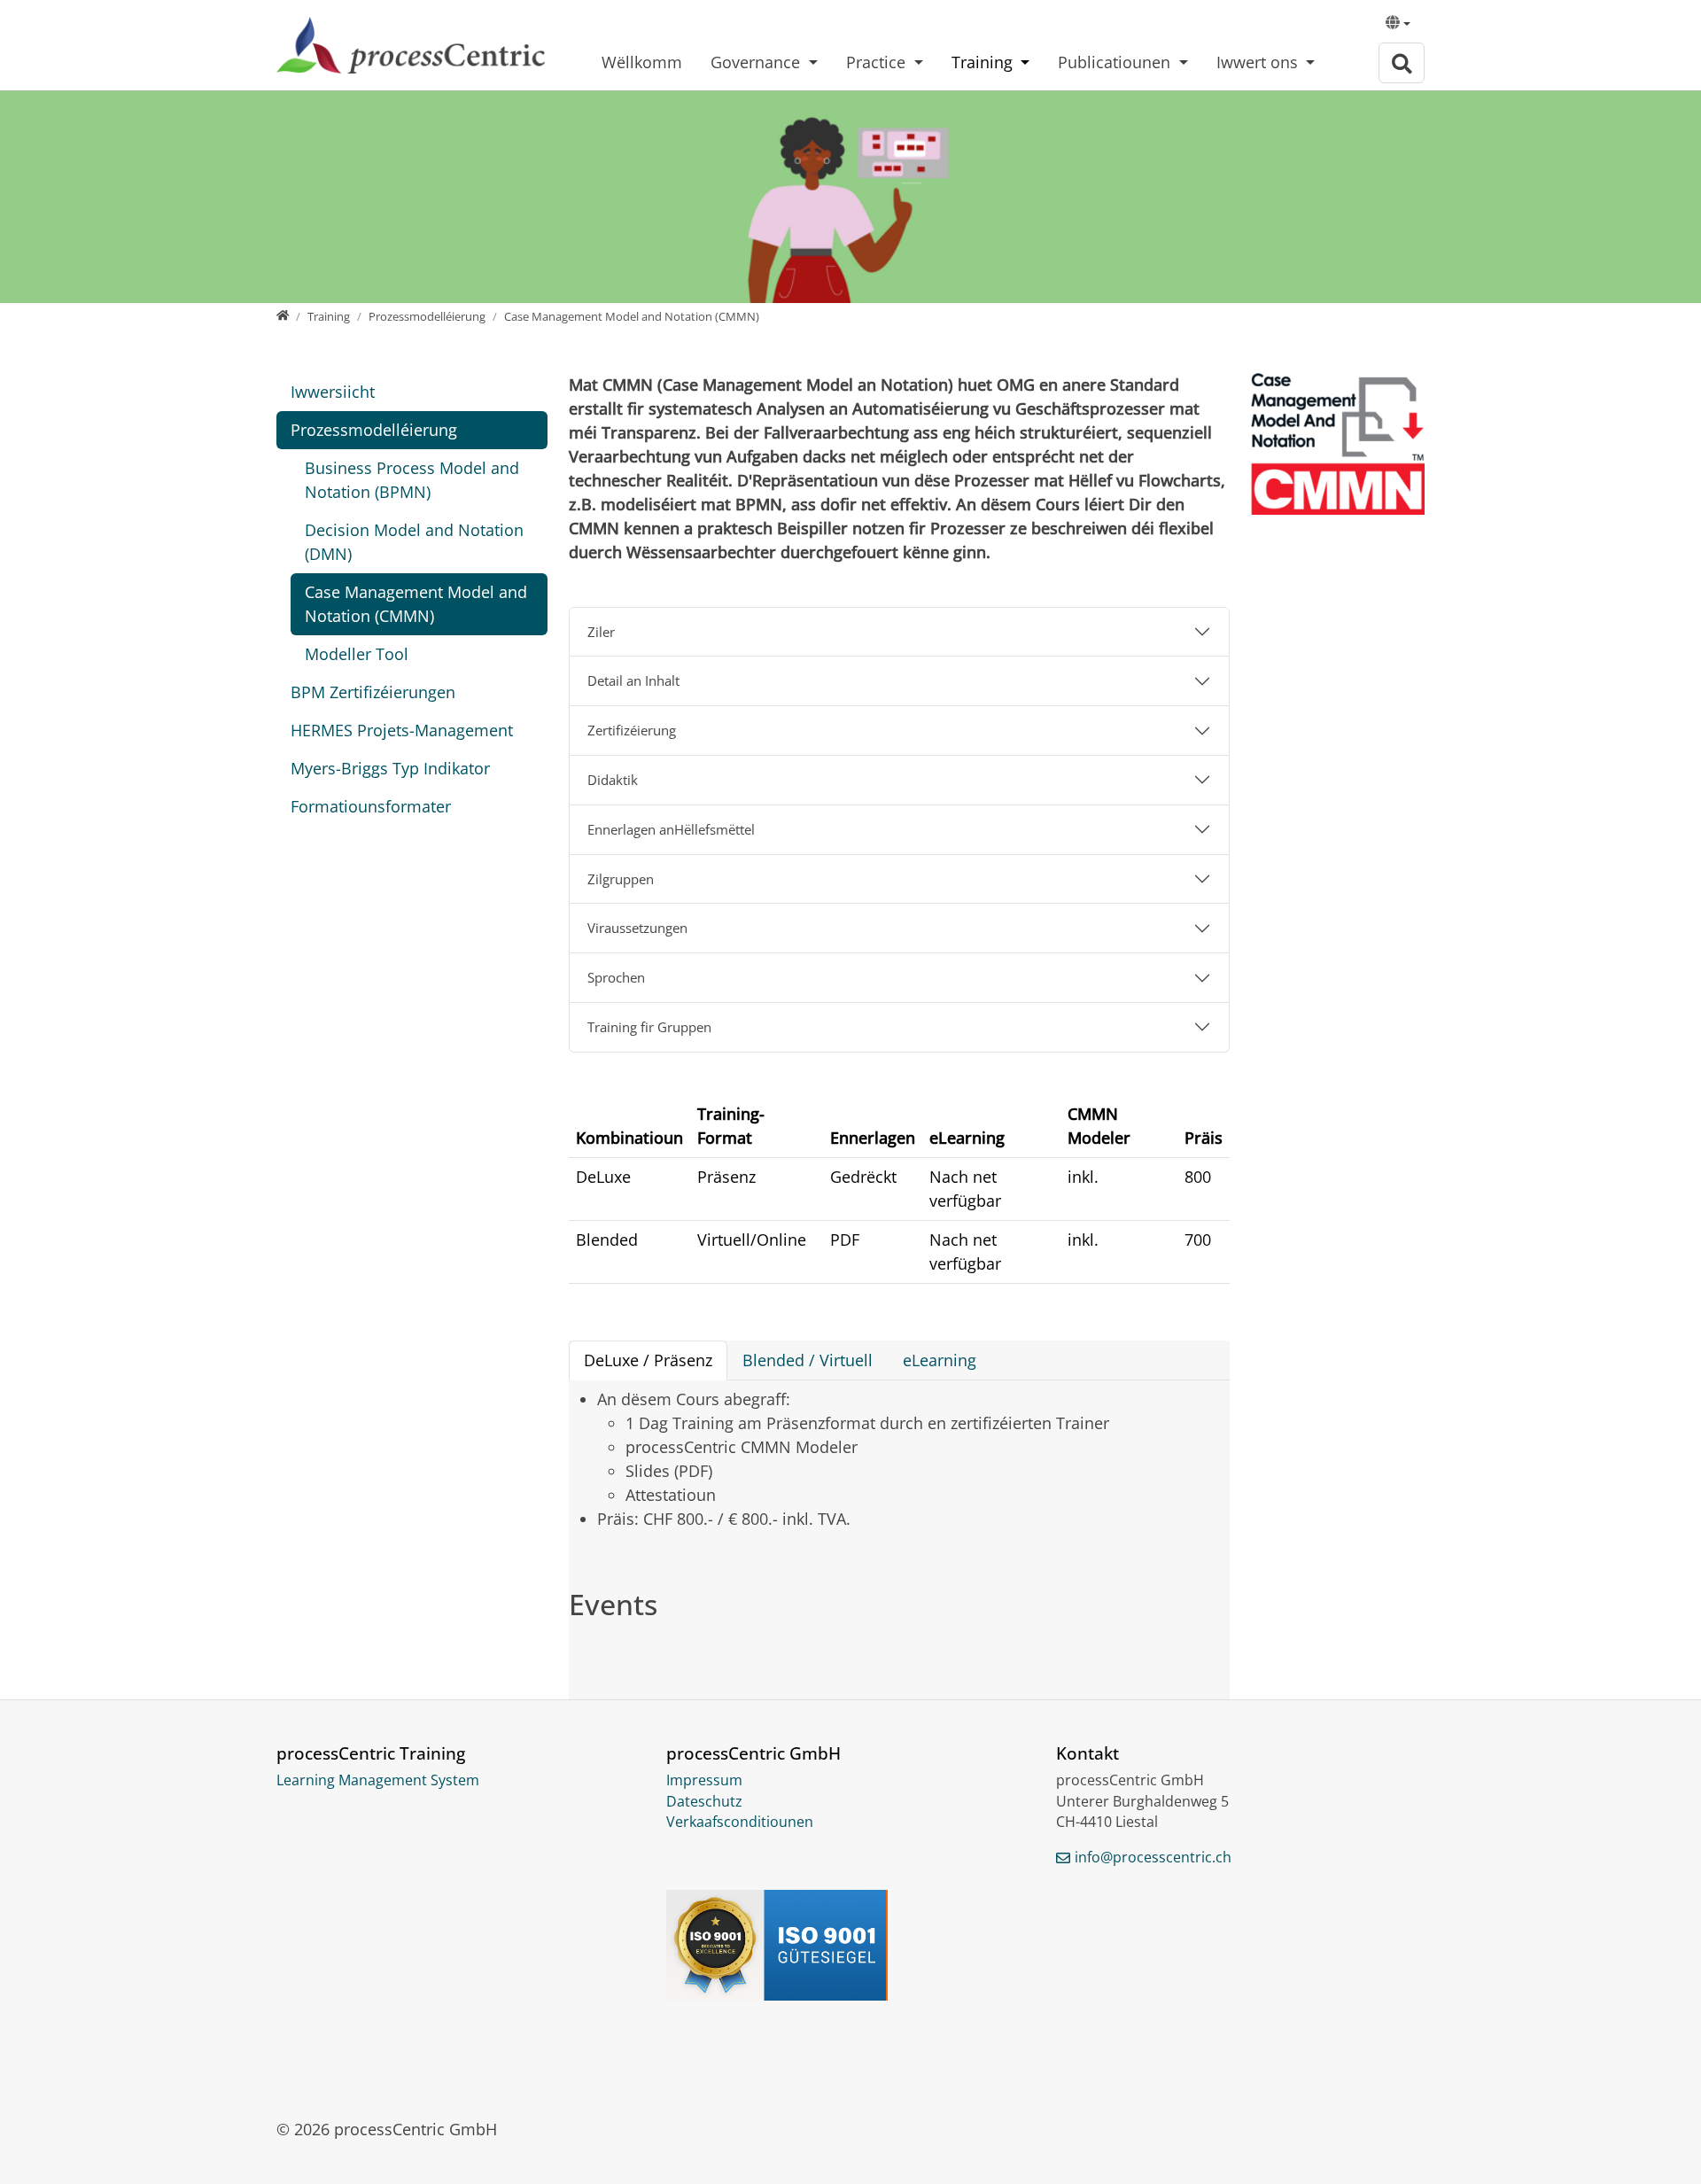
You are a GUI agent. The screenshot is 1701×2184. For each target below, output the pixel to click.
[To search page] (1402, 63)
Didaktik (613, 780)
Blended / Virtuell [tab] (808, 1360)
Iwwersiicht (333, 392)
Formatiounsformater (371, 806)
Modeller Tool (357, 654)
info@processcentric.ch (1153, 1857)
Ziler (601, 632)
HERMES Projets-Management (402, 730)
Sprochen (616, 977)
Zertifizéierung (632, 730)
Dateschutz (704, 1801)
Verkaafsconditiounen (740, 1822)
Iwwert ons (1259, 62)
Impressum (704, 1780)
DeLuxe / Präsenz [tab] (648, 1360)
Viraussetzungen (637, 928)
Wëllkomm (642, 62)
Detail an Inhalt (633, 680)
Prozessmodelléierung (374, 430)
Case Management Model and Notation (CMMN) (416, 604)
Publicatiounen (1116, 62)
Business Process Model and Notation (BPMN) (412, 480)
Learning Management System (378, 1780)
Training (984, 62)
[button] (1398, 25)
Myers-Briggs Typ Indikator (390, 768)
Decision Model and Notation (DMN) (414, 542)
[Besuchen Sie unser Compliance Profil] (850, 1945)
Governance (757, 62)
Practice (878, 62)
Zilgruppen (621, 879)
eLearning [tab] (940, 1360)
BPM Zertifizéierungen (373, 692)
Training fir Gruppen (649, 1027)
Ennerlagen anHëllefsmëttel (671, 829)
